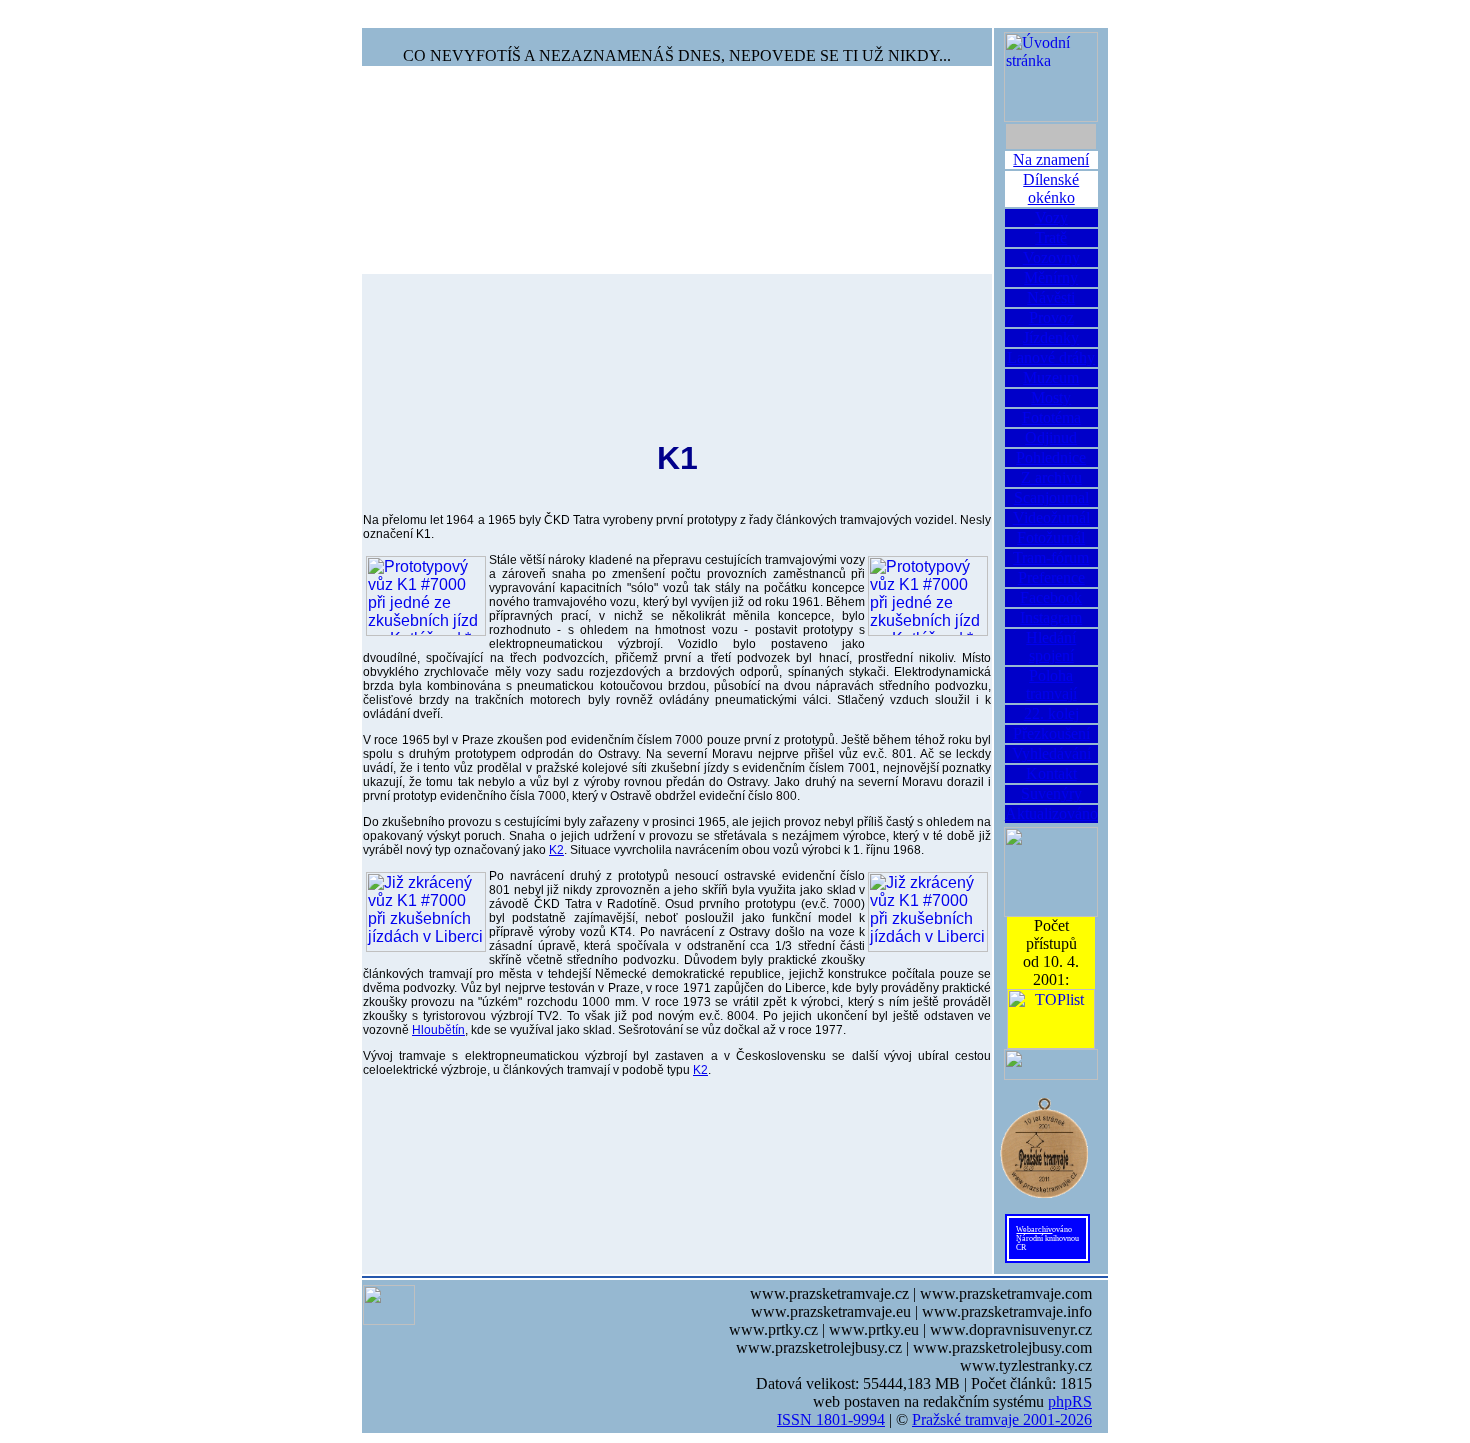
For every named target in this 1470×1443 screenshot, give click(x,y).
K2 (556, 850)
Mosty (1051, 397)
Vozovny (1051, 257)
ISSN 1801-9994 (831, 1419)
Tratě (1051, 237)
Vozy (1051, 217)
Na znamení (1051, 159)
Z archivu (1051, 477)
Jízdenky (1051, 337)
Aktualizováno (1051, 813)
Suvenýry (1051, 793)
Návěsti (1051, 297)
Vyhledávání (1051, 753)
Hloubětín (438, 1030)
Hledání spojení (1051, 646)
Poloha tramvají (1051, 684)
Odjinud (1051, 437)
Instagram (1051, 617)
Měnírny (1051, 277)
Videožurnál (1051, 517)
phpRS (1070, 1401)
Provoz (1051, 317)
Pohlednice (1051, 457)
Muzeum (1051, 377)
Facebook (1051, 597)
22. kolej (1051, 713)
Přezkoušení (1051, 733)
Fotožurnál (1051, 537)
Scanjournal (1051, 497)
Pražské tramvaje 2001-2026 (1002, 1419)
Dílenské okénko (1051, 188)
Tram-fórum (1051, 557)
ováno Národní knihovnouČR (1047, 1238)
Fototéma (1051, 417)
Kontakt (1051, 773)
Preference (1051, 577)
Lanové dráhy (1051, 357)
